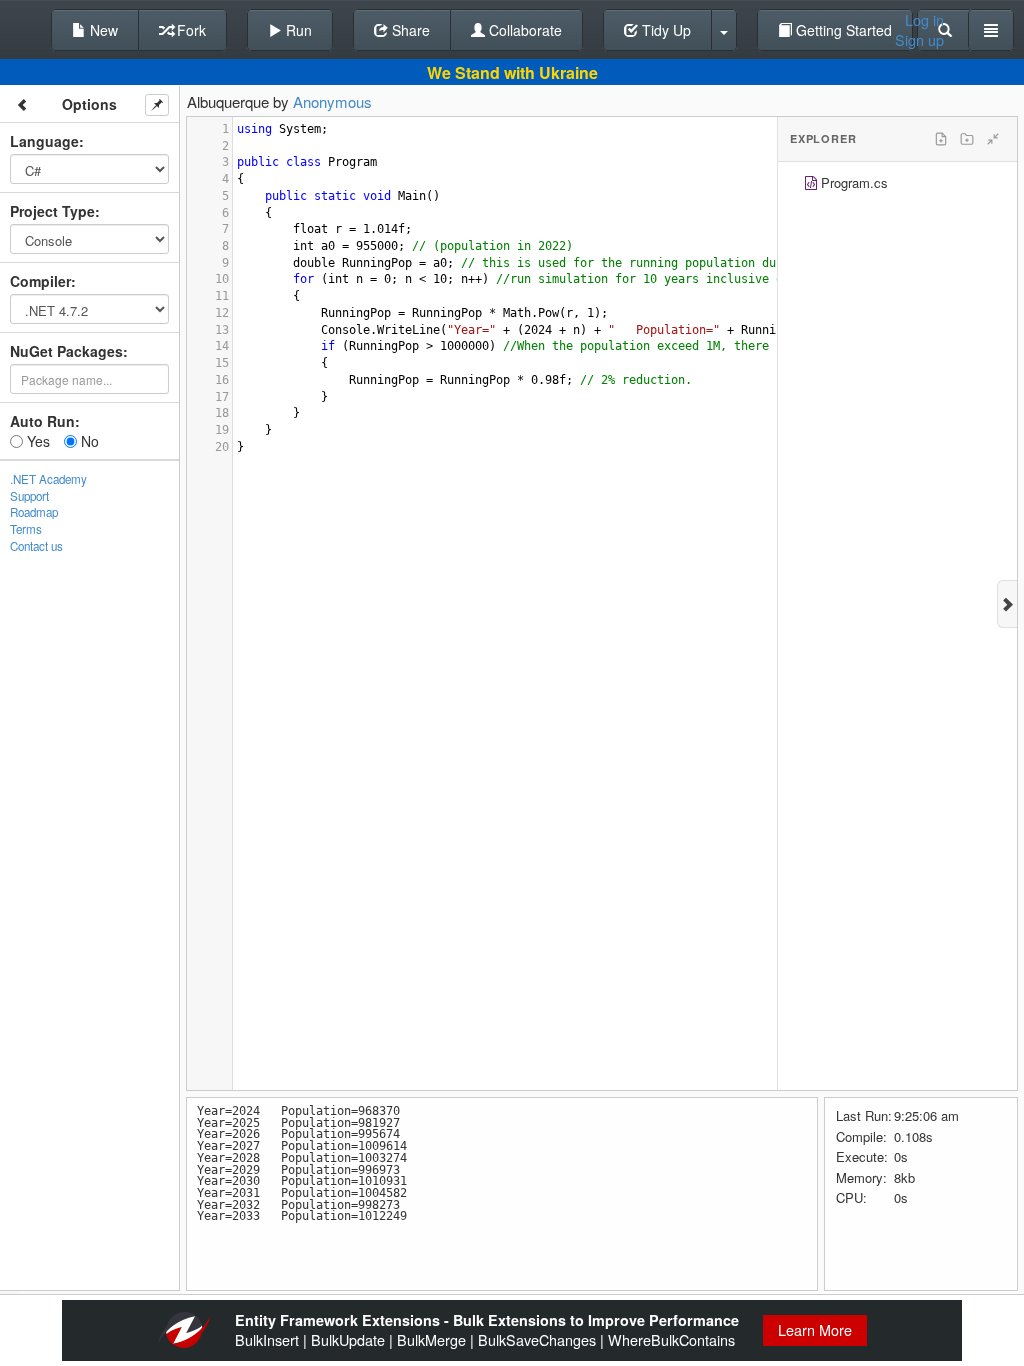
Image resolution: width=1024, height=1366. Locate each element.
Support (29, 496)
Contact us (36, 546)
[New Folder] (967, 139)
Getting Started (842, 30)
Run (297, 30)
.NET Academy (48, 479)
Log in (924, 20)
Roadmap (34, 512)
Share (409, 30)
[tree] (897, 185)
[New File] (941, 139)
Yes (36, 441)
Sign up (919, 40)
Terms (26, 529)
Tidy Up (664, 30)
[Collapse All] (993, 139)
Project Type (52, 211)
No (88, 441)
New (102, 30)
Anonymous (332, 101)
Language (44, 141)
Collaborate (523, 30)
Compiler (40, 281)
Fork (189, 30)
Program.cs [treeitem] (854, 182)
